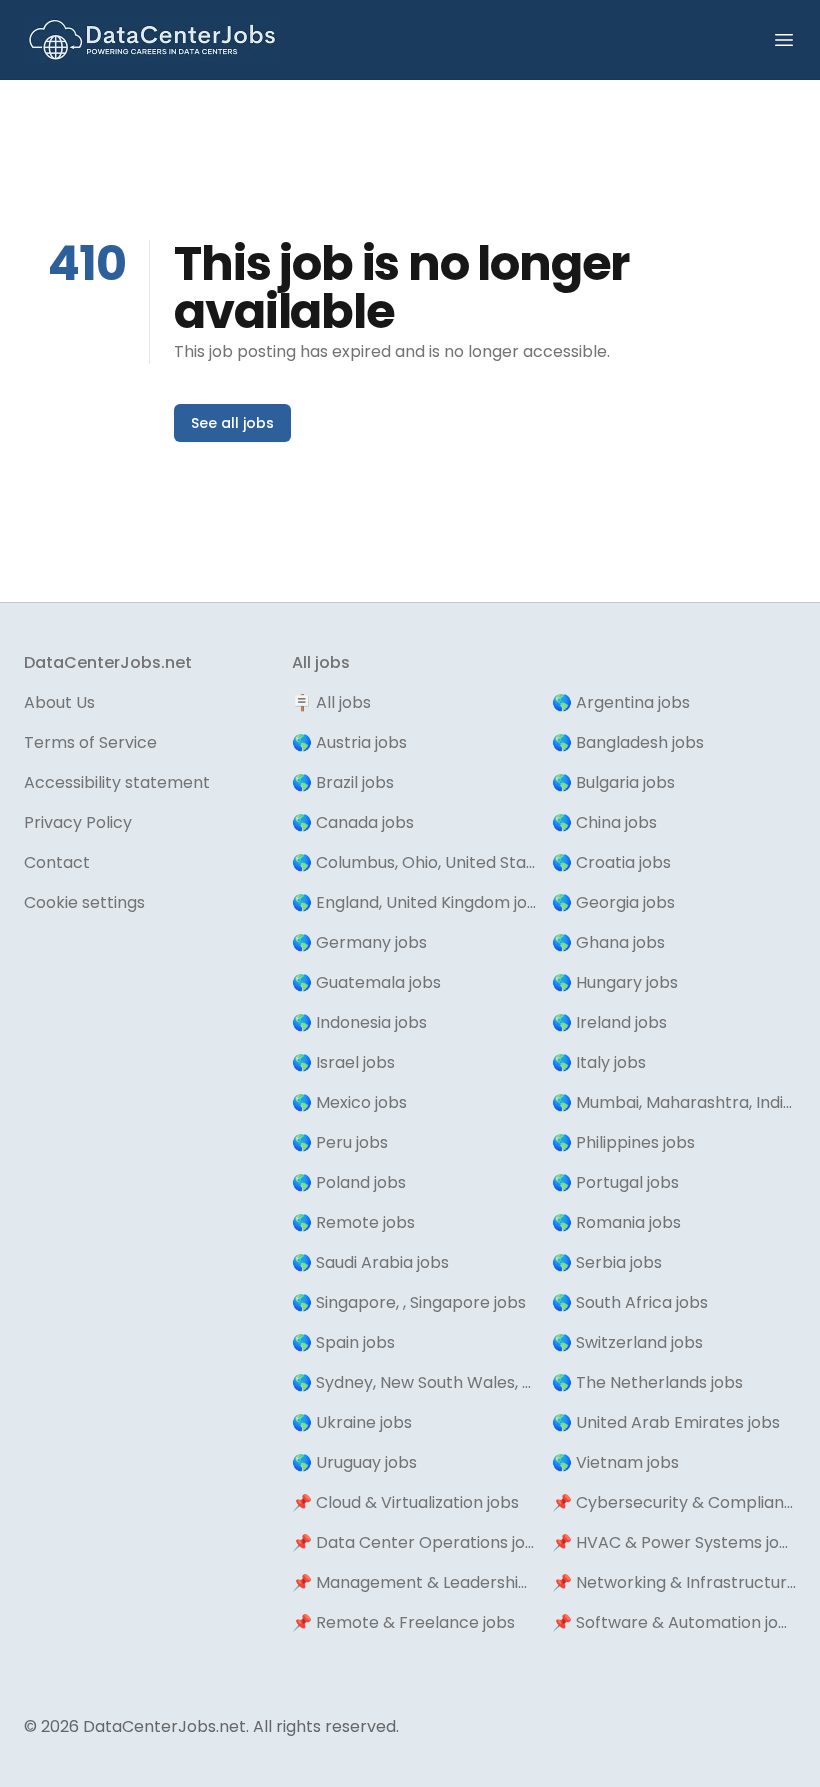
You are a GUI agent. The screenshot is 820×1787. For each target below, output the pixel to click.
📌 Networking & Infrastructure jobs (674, 1582)
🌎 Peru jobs (340, 1142)
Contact (57, 862)
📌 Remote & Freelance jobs (403, 1622)
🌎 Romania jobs (616, 1222)
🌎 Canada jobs (353, 822)
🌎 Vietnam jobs (615, 1462)
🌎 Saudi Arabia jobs (370, 1262)
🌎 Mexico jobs (349, 1102)
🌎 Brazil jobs (343, 782)
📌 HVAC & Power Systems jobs (674, 1542)
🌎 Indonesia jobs (359, 1022)
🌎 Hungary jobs (615, 982)
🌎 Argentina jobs (621, 702)
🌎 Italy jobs (599, 1062)
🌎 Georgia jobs (613, 902)
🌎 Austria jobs (349, 742)
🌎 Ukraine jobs (352, 1422)
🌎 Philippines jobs (623, 1142)
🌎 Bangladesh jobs (628, 742)
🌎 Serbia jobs (607, 1262)
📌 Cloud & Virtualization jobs (405, 1502)
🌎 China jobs (604, 822)
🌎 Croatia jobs (611, 862)
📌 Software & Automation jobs (674, 1622)
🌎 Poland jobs (349, 1182)
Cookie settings (84, 902)
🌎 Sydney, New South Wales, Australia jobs (414, 1382)
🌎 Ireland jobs (609, 1022)
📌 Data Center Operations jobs (414, 1542)
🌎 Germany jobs (359, 942)
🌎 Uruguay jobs (354, 1462)
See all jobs (232, 423)
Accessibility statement (117, 782)
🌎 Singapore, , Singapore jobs (409, 1302)
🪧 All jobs (331, 702)
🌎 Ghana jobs (608, 942)
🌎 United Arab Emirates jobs (666, 1422)
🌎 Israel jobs (343, 1062)
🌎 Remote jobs (353, 1222)
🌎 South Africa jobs (630, 1302)
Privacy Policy (78, 822)
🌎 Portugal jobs (615, 1182)
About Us (59, 702)
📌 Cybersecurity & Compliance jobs (674, 1502)
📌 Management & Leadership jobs (414, 1582)
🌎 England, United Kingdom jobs (414, 902)
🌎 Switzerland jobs (627, 1342)
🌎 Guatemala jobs (366, 982)
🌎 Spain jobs (343, 1342)
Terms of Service (90, 742)
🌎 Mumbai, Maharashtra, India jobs (674, 1102)
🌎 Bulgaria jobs (613, 782)
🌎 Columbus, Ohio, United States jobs (414, 862)
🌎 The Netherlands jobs (647, 1382)
